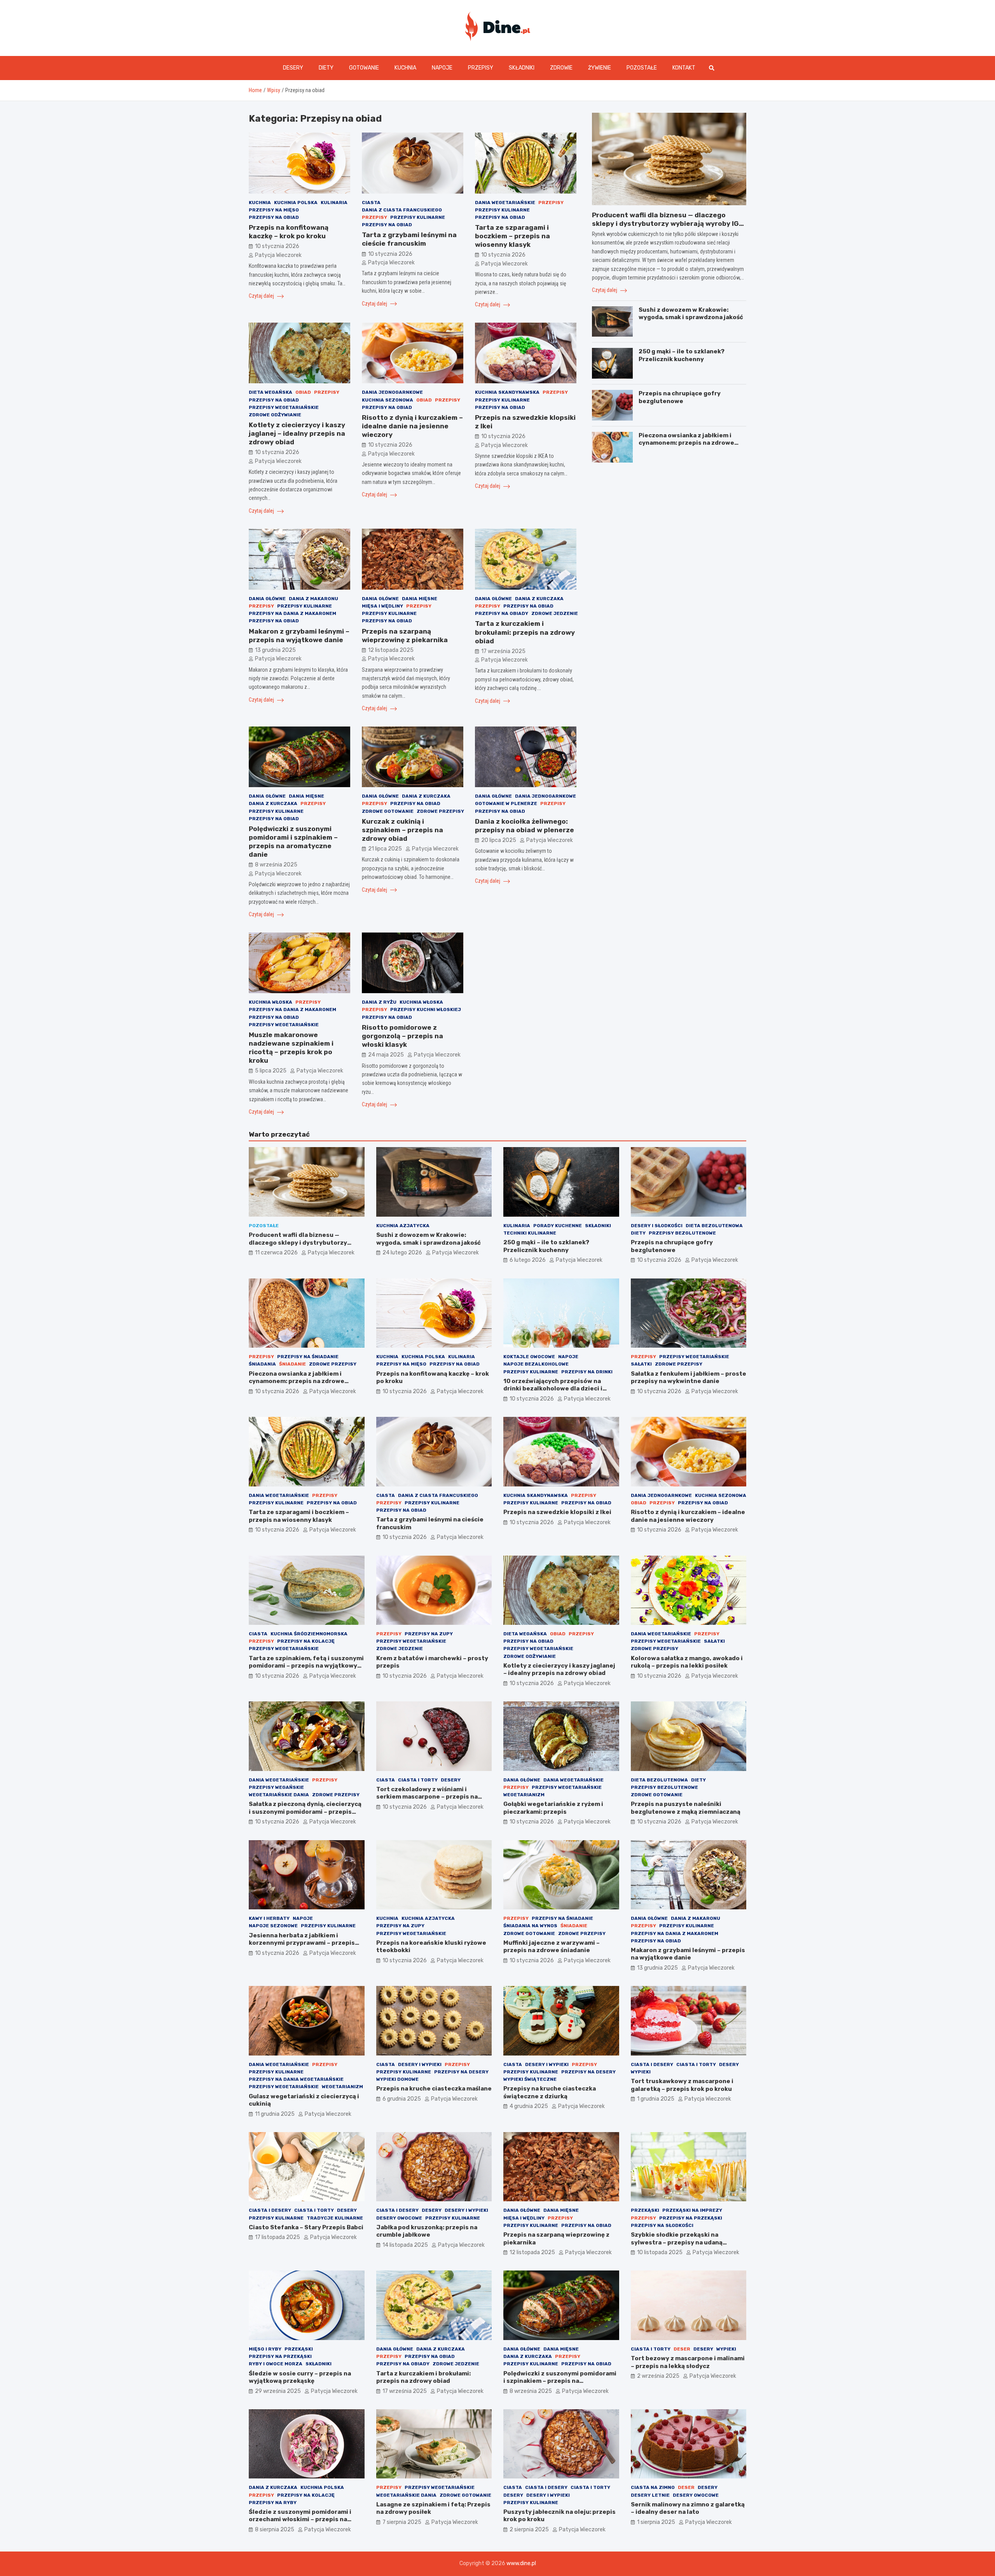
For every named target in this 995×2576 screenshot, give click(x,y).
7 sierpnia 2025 (402, 2522)
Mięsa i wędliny (382, 606)
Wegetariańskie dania (279, 1795)
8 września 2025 (276, 865)
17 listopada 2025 (278, 2237)
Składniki (522, 68)
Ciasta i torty (418, 1780)
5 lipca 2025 (271, 1071)
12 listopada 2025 (391, 650)
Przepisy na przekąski (691, 2218)
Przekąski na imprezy (692, 2210)
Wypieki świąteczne (530, 2079)
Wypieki (641, 2072)
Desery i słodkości (657, 1226)
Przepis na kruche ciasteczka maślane (434, 2089)
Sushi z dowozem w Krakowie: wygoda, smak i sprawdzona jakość (691, 314)
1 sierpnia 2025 (656, 2522)
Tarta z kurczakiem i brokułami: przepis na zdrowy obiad (525, 632)
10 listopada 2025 (660, 2252)
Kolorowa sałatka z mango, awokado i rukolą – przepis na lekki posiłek (687, 1662)
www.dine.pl (521, 2563)
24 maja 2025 (386, 1055)
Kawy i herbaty (269, 1918)
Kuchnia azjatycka (403, 1226)
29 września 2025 (278, 2391)
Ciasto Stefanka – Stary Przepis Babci (306, 2227)
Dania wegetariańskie (505, 203)
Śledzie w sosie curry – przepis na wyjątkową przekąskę (300, 2377)
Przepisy (481, 68)
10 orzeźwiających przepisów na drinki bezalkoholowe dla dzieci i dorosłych (553, 1389)
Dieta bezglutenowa (714, 1226)
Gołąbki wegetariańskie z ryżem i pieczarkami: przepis (553, 1808)
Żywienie (600, 68)
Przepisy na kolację (306, 1641)
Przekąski (645, 2210)
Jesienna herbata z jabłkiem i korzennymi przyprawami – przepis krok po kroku (302, 1943)
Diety (326, 68)
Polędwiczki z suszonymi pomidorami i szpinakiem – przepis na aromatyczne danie (560, 2381)
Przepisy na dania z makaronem (292, 613)
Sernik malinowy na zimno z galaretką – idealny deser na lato (688, 2508)
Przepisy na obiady (502, 613)
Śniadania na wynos (530, 1926)
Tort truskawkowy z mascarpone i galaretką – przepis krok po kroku (682, 2085)
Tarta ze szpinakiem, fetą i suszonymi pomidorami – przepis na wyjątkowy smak (306, 1666)
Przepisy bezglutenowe (682, 1233)
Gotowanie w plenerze (506, 803)
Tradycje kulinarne (335, 2218)
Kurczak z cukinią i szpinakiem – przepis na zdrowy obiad (402, 830)
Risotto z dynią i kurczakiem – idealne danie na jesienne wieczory (412, 426)
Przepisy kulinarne (418, 217)
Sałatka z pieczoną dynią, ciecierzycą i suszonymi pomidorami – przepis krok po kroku (305, 1812)
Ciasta (371, 203)
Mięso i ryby (265, 2349)
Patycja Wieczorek (278, 255)
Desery (293, 68)
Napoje (442, 68)
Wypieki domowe (397, 2079)
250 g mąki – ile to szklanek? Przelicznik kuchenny (682, 355)
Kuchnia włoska (271, 1002)
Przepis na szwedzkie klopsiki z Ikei (557, 1512)
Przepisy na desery (461, 2072)
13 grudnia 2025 (275, 650)
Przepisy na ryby (273, 2503)
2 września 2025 (658, 2376)
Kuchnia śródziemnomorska (309, 1634)
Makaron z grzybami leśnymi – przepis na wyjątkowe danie (688, 1954)
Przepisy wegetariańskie (284, 407)
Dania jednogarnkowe (392, 392)
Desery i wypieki (420, 2064)
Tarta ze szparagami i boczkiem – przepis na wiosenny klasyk (512, 236)
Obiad (303, 392)
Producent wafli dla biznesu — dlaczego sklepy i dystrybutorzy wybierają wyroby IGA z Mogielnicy (668, 224)
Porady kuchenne (558, 1226)
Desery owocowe (399, 2218)
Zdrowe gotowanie (388, 811)
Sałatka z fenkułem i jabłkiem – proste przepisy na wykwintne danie (689, 1378)
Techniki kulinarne (530, 1233)
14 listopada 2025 (405, 2245)
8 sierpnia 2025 (275, 2530)
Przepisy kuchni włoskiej (426, 1009)
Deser (682, 2349)
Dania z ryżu (379, 1002)
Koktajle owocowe (529, 1357)
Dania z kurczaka (539, 599)
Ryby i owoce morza (276, 2364)
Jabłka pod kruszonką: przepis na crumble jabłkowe (427, 2231)
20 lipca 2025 (499, 840)
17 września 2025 (503, 651)
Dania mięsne (420, 599)
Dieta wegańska (271, 392)
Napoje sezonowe (273, 1926)
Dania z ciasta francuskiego (402, 210)
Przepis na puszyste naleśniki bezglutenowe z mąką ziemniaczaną (686, 1808)
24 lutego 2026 (402, 1253)
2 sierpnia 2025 (529, 2530)
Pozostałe (642, 68)
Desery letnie (650, 2495)
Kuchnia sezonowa (388, 400)
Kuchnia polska (296, 203)
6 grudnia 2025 (402, 2099)
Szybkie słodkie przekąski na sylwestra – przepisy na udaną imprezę (677, 2242)
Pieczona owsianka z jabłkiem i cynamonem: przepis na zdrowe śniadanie (686, 443)
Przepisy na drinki (587, 1372)
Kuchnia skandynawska (507, 392)
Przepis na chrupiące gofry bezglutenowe (680, 397)
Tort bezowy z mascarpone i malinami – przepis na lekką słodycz (688, 2362)
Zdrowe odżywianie (275, 415)
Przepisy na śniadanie (308, 1357)
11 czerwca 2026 (276, 1253)
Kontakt (684, 68)
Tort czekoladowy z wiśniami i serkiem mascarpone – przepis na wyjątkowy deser (427, 1797)
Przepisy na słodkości (662, 2225)
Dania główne (267, 599)
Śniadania (262, 1364)
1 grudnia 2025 (656, 2099)
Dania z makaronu (313, 599)
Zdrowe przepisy (440, 811)
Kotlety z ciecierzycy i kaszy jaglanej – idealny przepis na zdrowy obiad (297, 433)
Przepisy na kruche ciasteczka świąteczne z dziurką (550, 2092)
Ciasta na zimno (653, 2487)
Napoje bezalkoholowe (536, 1364)
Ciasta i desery (652, 2064)
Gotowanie (364, 68)
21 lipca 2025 (385, 849)
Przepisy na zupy (429, 1634)
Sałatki (641, 1364)
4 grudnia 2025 (529, 2106)
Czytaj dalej (262, 296)
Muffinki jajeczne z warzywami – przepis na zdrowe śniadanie (552, 1947)
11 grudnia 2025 (275, 2114)
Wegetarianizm (524, 1795)
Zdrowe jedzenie (555, 613)
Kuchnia (405, 68)
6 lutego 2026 (528, 1260)
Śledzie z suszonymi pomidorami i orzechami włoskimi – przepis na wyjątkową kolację (300, 2519)
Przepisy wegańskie (276, 1787)
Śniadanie (292, 1364)
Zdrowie (561, 68)
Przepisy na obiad (274, 217)
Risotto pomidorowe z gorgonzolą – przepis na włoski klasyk (402, 1036)
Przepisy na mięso (274, 210)
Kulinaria (334, 203)
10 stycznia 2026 (277, 246)
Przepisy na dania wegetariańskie (296, 2079)
